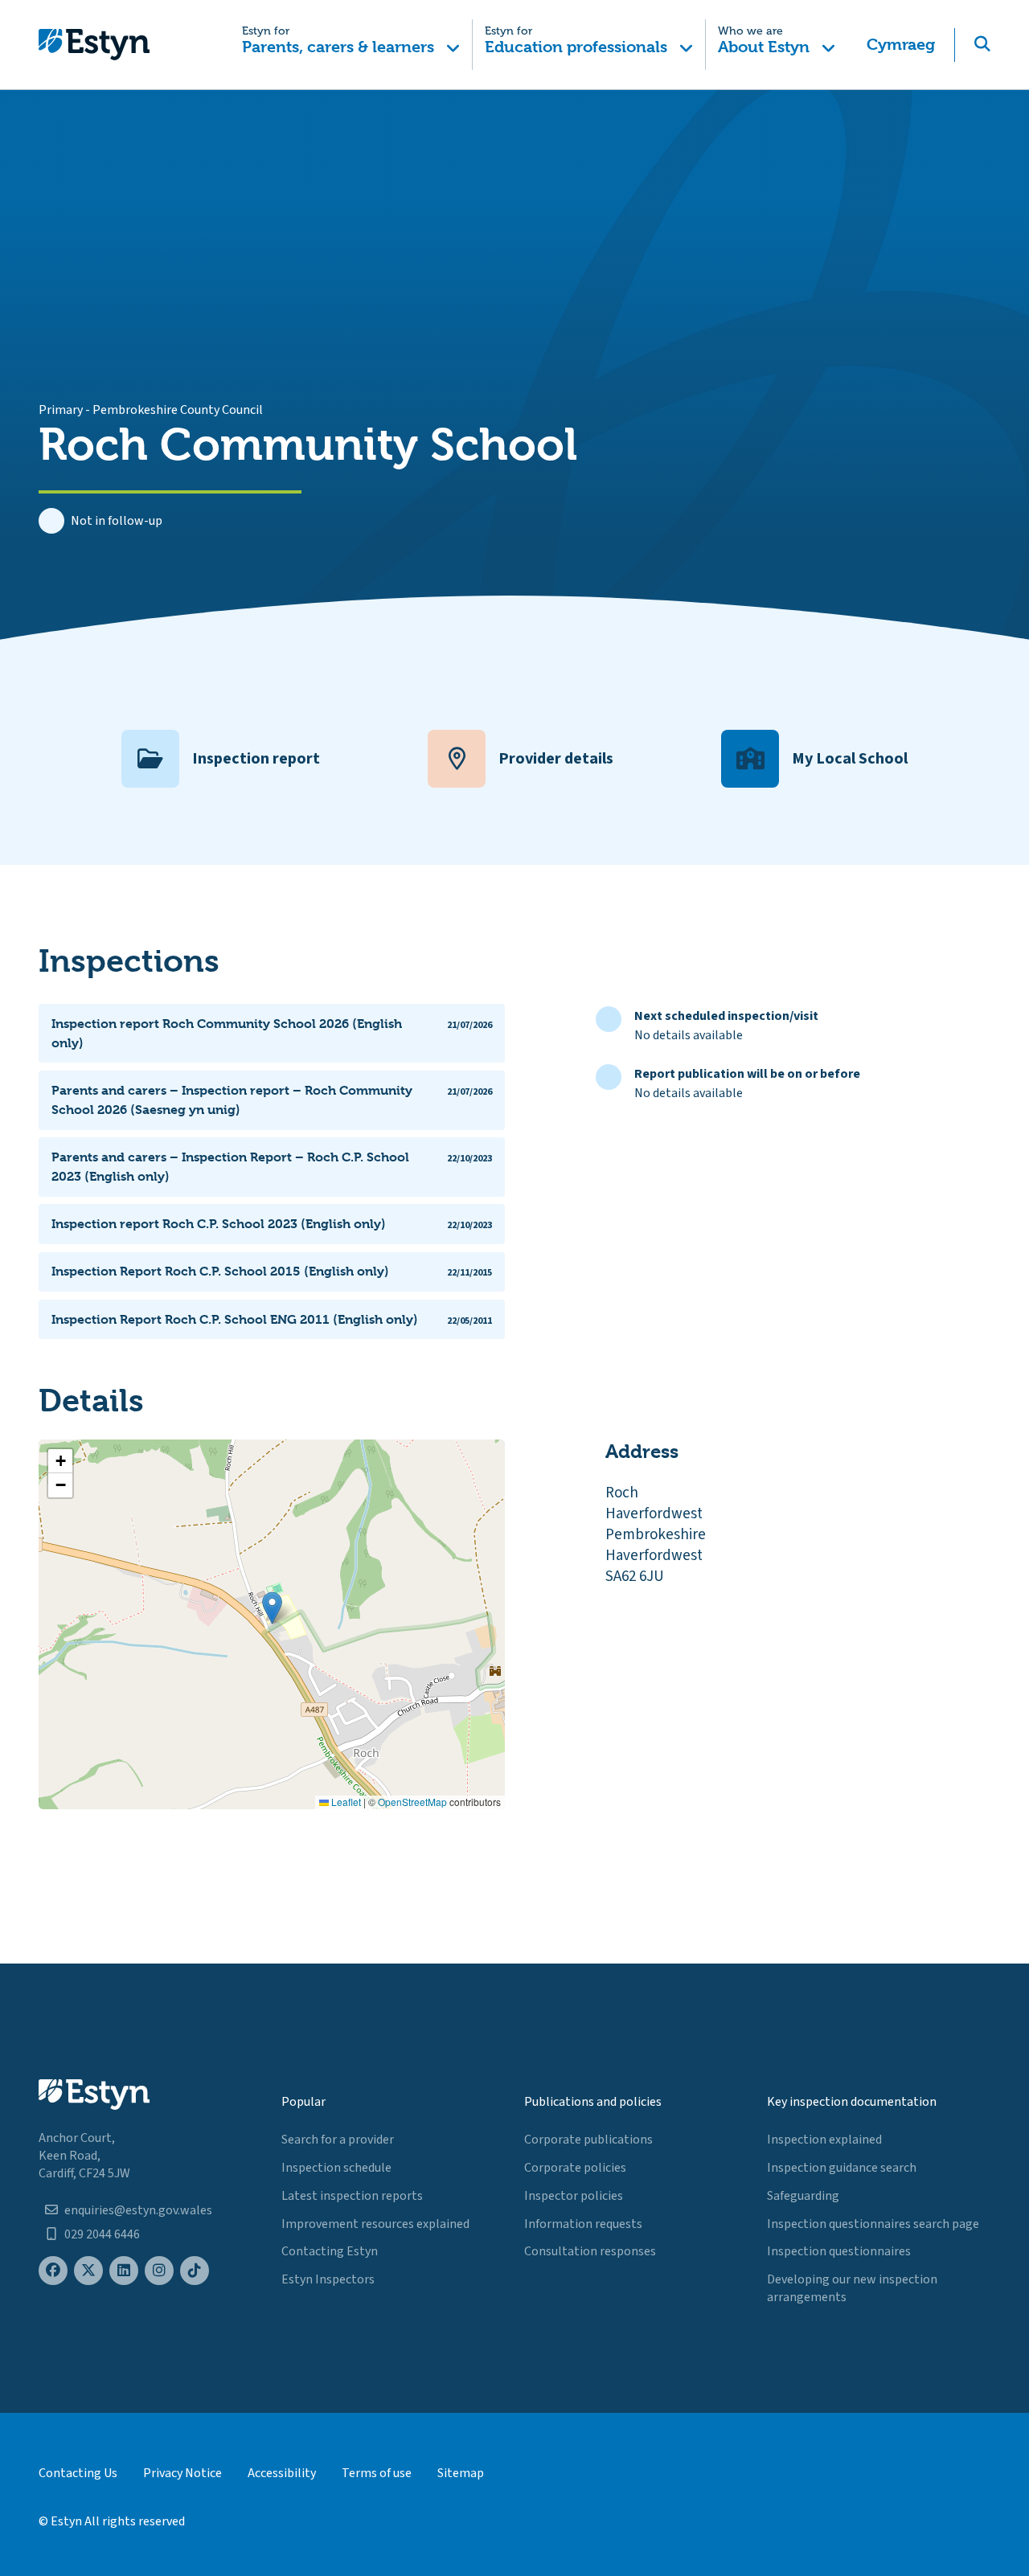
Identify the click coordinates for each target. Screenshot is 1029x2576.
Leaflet (345, 1802)
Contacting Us (78, 2473)
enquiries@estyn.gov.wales (138, 2210)
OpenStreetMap (412, 1802)
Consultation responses (590, 2251)
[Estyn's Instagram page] (159, 2271)
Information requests (583, 2224)
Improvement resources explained (375, 2224)
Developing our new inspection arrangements (852, 2288)
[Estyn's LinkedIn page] (124, 2271)
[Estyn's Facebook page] (53, 2271)
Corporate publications (588, 2140)
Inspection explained (824, 2140)
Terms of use (377, 2473)
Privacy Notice (182, 2473)
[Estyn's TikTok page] (195, 2271)
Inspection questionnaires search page (873, 2224)
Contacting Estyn (330, 2251)
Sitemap (461, 2473)
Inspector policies (574, 2196)
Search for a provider (338, 2140)
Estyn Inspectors (328, 2279)
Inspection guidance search (842, 2168)
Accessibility (282, 2473)
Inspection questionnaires (839, 2251)
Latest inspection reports (352, 2196)
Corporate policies (575, 2168)
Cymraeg (901, 45)
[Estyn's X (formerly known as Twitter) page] (88, 2271)
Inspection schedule (336, 2168)
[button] (352, 45)
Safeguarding (803, 2196)
